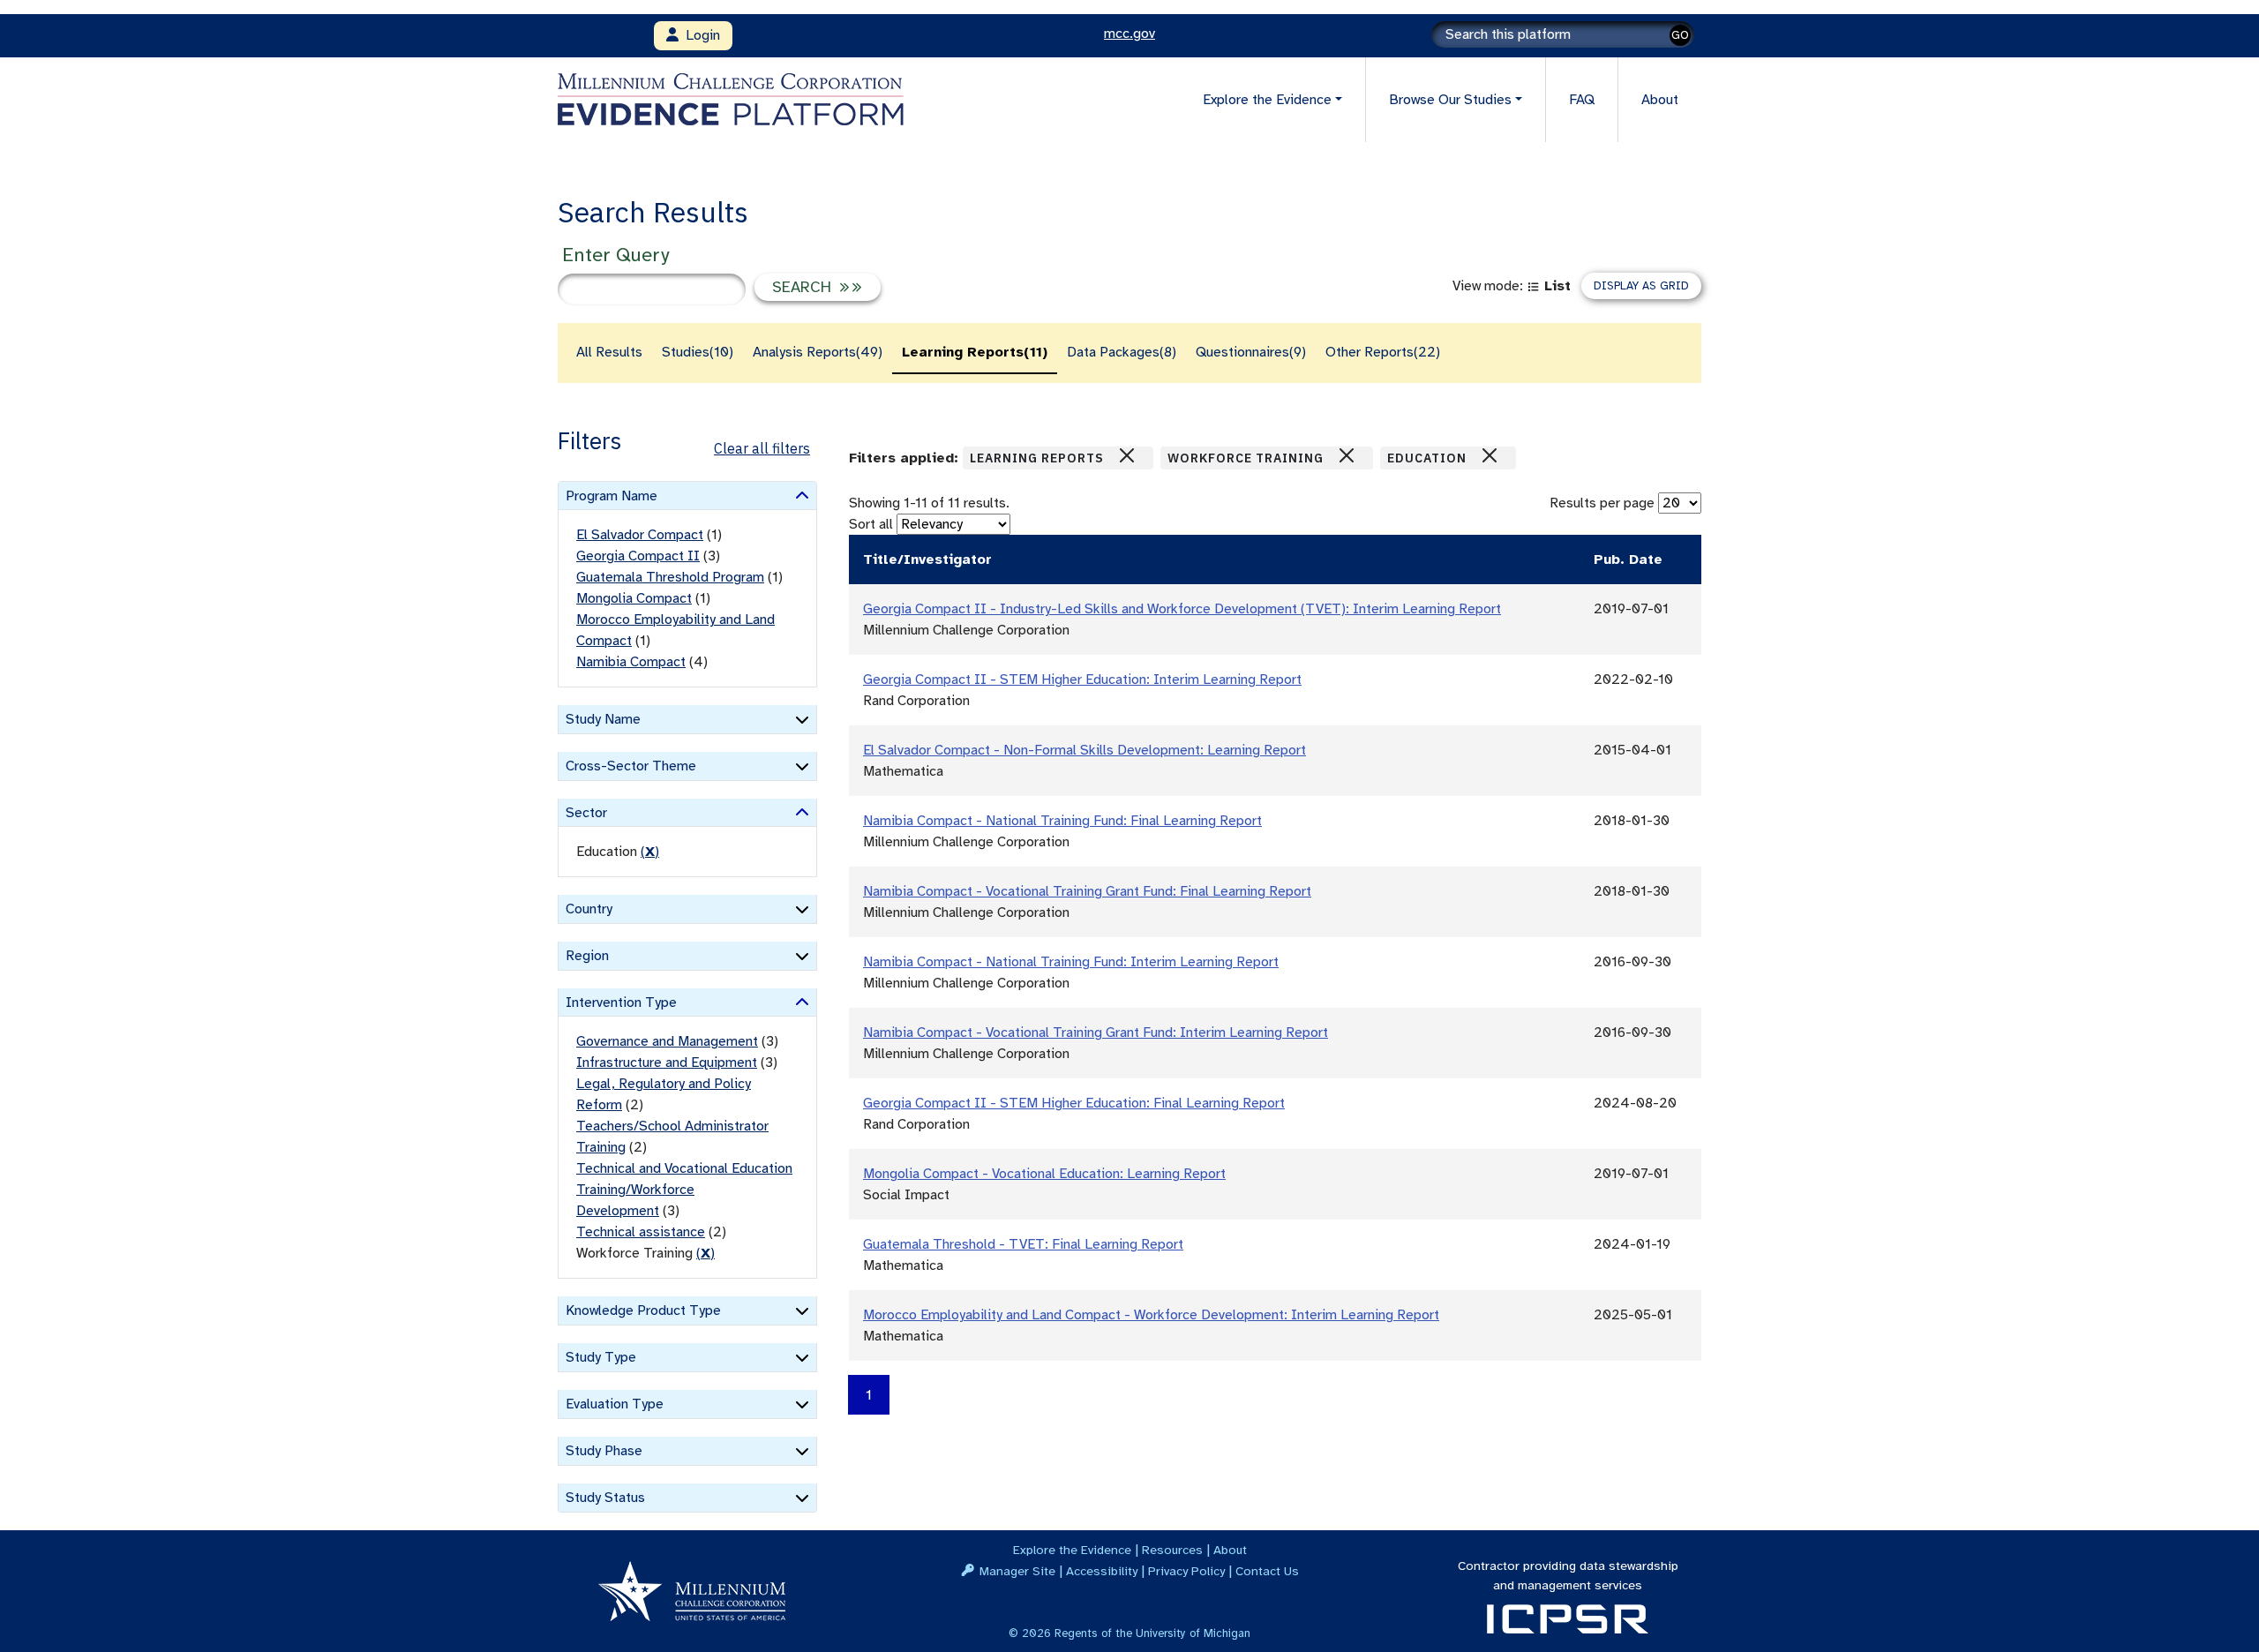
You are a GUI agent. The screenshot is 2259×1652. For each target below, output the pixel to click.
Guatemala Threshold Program (670, 577)
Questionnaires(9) (1251, 352)
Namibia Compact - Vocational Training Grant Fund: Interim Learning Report (1096, 1032)
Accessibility (1102, 1571)
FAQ (1582, 100)
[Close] (1127, 455)
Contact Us (1267, 1571)
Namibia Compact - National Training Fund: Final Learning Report (1062, 821)
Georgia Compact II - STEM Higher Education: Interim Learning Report (1082, 680)
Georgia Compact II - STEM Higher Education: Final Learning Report (1074, 1103)
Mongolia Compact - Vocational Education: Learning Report (1044, 1174)
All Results (609, 352)
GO (1680, 35)
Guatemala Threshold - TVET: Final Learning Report (1023, 1244)
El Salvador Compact (640, 535)
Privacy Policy (1186, 1571)
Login (699, 35)
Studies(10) (698, 352)
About (1660, 100)
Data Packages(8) (1122, 352)
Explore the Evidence (1072, 1550)
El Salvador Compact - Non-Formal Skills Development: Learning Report (1084, 750)
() (650, 852)
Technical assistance (641, 1232)
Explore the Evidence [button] (1267, 100)
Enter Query (615, 255)
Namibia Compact (631, 662)
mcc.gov (1129, 34)
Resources (1172, 1550)
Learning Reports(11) (975, 352)
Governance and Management (667, 1041)
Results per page (1602, 503)
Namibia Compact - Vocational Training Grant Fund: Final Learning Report (1087, 891)
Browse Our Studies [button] (1450, 100)
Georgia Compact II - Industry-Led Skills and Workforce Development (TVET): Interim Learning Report (1182, 609)
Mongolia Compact (634, 598)
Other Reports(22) (1383, 352)
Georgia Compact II (638, 556)
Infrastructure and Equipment (667, 1063)
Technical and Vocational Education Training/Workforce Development (684, 1190)
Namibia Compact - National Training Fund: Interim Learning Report (1071, 962)
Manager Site (1017, 1571)
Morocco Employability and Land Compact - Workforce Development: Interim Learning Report (1151, 1315)
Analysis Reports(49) (818, 352)
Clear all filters (762, 448)
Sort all (871, 524)
